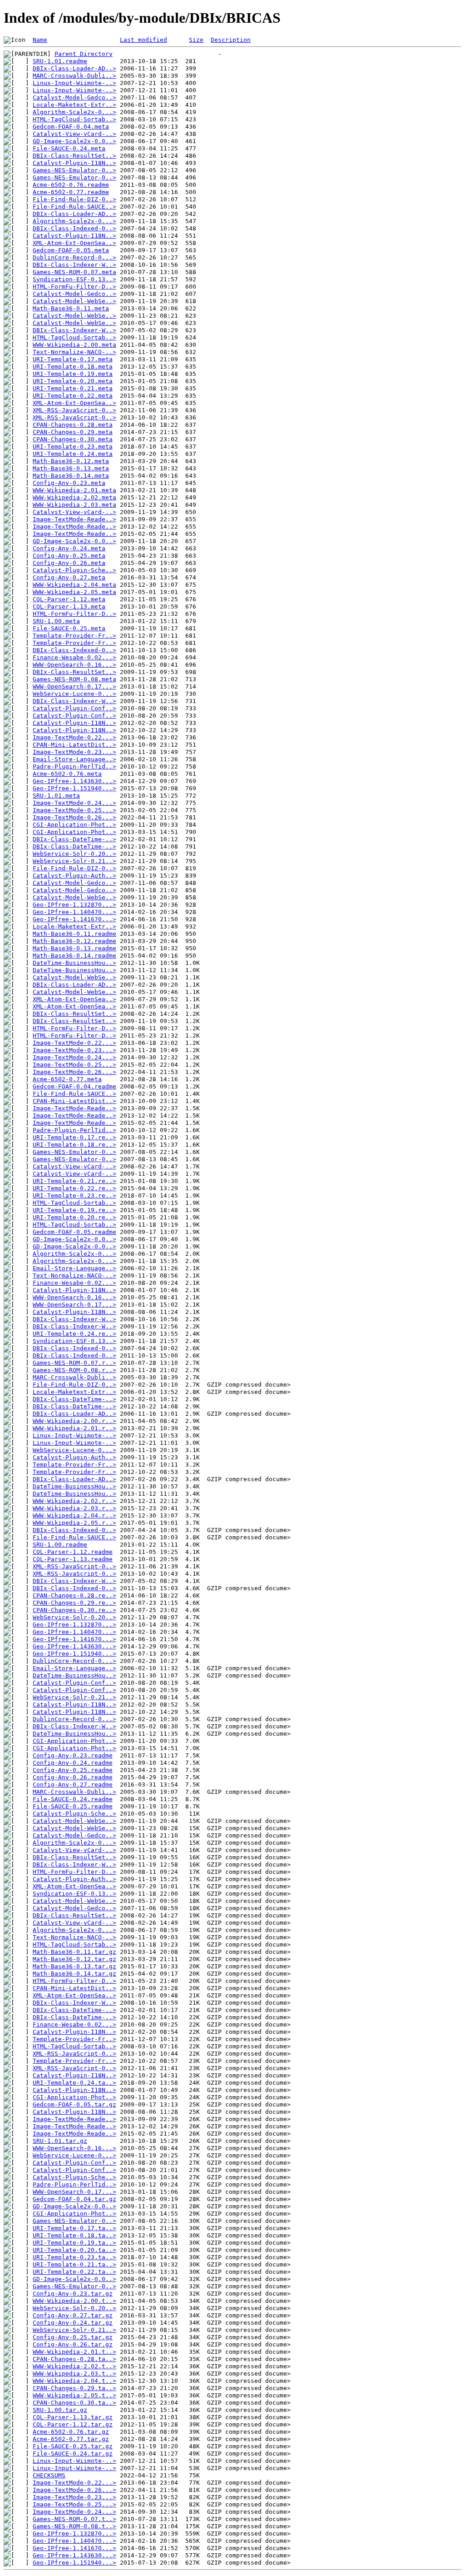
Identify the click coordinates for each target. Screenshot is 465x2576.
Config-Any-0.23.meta (69, 483)
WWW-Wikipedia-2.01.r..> (74, 1428)
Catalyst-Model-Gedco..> (74, 97)
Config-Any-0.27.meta (69, 577)
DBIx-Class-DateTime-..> (74, 839)
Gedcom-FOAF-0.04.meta (71, 127)
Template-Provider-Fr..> (74, 636)
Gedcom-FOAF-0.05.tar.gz (74, 2104)
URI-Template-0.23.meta (73, 447)
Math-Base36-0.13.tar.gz (74, 1966)
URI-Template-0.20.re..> (74, 1217)
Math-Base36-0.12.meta (71, 461)
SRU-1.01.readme (60, 61)
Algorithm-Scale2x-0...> (74, 112)
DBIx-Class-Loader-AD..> (74, 68)
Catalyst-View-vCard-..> (74, 134)
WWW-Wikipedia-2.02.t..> (74, 2366)
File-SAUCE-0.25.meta (69, 628)
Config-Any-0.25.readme (73, 1770)
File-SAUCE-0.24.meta (69, 148)
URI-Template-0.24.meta (73, 454)
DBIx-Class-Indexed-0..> (74, 228)
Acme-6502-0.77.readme (71, 192)
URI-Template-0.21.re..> (74, 1181)
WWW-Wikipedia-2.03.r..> (74, 1508)
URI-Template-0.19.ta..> (74, 2243)
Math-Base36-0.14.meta (71, 476)
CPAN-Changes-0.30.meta (73, 439)
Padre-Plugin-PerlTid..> (74, 766)
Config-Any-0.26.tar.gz (73, 2344)
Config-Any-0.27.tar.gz (73, 2315)
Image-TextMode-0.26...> (74, 817)
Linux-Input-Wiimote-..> (74, 83)
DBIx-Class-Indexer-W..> (74, 265)
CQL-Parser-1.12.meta (69, 599)
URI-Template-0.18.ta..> (74, 2235)
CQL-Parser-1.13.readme (73, 1559)
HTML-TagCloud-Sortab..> (74, 119)
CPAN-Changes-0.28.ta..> (74, 2359)
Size (196, 40)
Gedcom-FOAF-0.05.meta (71, 250)
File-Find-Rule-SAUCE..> (74, 207)
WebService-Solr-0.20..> (74, 854)
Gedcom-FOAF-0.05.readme (74, 1232)
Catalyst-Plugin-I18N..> (74, 163)
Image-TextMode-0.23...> (74, 752)
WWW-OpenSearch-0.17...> (74, 686)
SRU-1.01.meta (56, 796)
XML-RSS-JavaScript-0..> (74, 410)
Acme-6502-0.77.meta (67, 1079)
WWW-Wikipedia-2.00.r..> (74, 1421)
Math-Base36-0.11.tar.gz (74, 1952)
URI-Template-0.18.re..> (74, 1145)
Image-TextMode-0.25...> (74, 810)
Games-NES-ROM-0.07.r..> (74, 1363)
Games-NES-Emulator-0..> (74, 170)
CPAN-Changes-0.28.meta (73, 425)
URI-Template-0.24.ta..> (74, 2083)
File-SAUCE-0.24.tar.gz (73, 2454)
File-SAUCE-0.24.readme (73, 1799)
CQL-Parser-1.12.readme (73, 1552)
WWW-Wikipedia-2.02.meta (74, 497)
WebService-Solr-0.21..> (74, 861)
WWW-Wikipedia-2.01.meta (74, 490)
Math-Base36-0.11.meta (71, 308)
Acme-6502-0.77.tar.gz (71, 2439)
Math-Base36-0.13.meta (71, 468)
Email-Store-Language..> (74, 759)
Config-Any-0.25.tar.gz (73, 2337)
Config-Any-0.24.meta (69, 548)
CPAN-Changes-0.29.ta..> (74, 2388)
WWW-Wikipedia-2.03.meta (74, 505)
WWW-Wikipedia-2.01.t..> (74, 2352)
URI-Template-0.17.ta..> (74, 2228)
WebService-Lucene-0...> (74, 694)
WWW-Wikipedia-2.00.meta (74, 345)
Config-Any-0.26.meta (69, 563)
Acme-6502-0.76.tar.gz (71, 2432)
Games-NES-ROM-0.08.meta (74, 679)
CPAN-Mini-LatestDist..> (74, 745)
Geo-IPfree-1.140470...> (74, 912)
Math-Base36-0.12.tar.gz (74, 1959)
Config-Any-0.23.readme (73, 1755)
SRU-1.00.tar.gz (60, 2410)
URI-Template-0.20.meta (73, 381)
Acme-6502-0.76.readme (71, 185)
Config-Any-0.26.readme (73, 1777)
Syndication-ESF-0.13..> (74, 279)
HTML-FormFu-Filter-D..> (74, 287)
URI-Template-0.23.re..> (74, 1196)
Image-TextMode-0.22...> (74, 737)
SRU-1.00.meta (56, 621)
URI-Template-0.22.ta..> (74, 2272)
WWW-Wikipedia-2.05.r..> (74, 1523)
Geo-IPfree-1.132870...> (74, 905)
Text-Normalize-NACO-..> (74, 352)
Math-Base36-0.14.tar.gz (74, 1974)
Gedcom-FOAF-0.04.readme (74, 1086)
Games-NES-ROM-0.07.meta (74, 272)
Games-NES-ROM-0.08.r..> (74, 1370)
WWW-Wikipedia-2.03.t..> (74, 2374)
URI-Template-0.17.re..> (74, 1137)
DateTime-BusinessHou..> (74, 963)
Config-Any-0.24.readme (73, 1763)
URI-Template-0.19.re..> (74, 1210)
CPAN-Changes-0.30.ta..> (74, 2403)
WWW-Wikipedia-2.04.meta (74, 585)
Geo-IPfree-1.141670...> (74, 919)
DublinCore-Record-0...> (74, 257)
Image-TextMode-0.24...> (74, 803)
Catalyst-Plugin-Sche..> (74, 570)
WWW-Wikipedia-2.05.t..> (74, 2395)
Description (231, 40)
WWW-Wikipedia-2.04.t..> (74, 2381)
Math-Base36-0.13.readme (74, 948)
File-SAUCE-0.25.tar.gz (73, 2446)
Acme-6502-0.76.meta (67, 774)
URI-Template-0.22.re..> (74, 1188)
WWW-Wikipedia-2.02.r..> (74, 1501)
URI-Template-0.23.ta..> (74, 2257)
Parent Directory (84, 54)
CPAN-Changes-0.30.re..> (74, 1610)
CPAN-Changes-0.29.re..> (74, 1603)
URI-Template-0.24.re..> (74, 1334)
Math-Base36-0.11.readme (74, 934)
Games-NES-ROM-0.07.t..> (74, 2519)
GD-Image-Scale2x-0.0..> (74, 141)
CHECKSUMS (49, 2475)
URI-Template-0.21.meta (73, 388)
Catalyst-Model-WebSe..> (74, 301)
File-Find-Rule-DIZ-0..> (74, 199)
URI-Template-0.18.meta (73, 367)
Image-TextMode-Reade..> (74, 519)
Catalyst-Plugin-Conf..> (74, 708)
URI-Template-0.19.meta (73, 374)
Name (40, 40)
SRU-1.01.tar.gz (60, 2141)
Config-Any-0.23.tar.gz (73, 2294)
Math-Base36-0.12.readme (74, 941)
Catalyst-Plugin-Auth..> (74, 876)
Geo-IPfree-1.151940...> (74, 788)
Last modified (143, 40)
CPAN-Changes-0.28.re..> (74, 1595)
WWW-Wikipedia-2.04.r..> (74, 1515)
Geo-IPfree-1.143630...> (74, 781)
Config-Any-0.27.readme (73, 1785)
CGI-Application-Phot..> (74, 825)
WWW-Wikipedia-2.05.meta (74, 592)
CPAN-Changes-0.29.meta (73, 432)
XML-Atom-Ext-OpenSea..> (74, 243)
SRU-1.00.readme (60, 1545)
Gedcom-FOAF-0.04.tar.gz (74, 2199)
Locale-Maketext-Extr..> (74, 105)
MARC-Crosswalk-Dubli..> (74, 76)
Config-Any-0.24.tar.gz (73, 2323)
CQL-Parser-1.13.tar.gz (73, 2417)
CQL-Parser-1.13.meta (69, 607)
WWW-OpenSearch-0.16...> (74, 665)
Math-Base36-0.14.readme (74, 956)
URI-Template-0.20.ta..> (74, 2250)
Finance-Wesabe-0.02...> (74, 657)
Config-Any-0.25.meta (69, 556)
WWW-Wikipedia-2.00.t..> (74, 2301)
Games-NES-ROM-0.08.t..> (74, 2526)
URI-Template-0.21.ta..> (74, 2264)
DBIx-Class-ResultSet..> (74, 156)
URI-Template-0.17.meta (73, 359)
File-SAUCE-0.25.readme (73, 1806)
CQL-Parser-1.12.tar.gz (73, 2424)
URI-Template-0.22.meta (73, 396)
